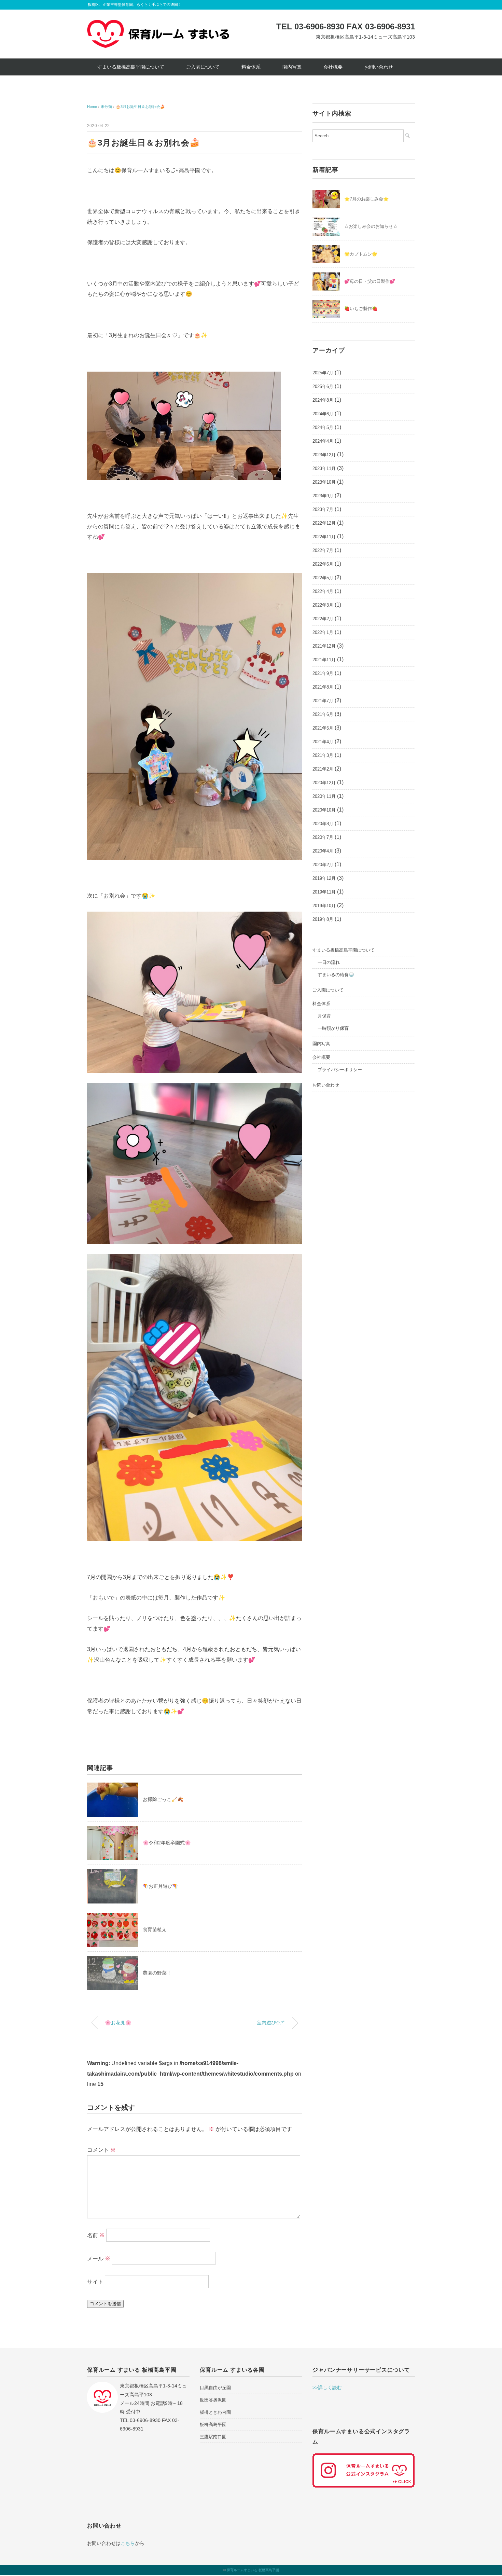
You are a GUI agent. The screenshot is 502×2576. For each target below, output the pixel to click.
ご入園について (203, 67)
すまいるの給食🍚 (336, 975)
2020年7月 (323, 837)
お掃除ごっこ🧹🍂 (163, 1799)
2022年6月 (323, 564)
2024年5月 (323, 427)
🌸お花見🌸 (118, 2023)
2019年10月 (324, 906)
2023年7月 (323, 509)
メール (99, 2258)
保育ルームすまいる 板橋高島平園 (253, 2570)
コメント (101, 2150)
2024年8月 (323, 400)
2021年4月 (323, 742)
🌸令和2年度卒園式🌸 (167, 1843)
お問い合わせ (379, 67)
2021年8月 (323, 687)
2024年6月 (323, 414)
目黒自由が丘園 (215, 2388)
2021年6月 (323, 714)
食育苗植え (155, 1929)
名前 (96, 2235)
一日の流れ (329, 962)
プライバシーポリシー (340, 1070)
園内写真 (292, 67)
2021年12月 (324, 646)
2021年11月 (324, 660)
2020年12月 (324, 783)
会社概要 (333, 67)
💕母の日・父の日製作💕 (370, 281)
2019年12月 (324, 878)
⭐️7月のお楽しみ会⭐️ (366, 199)
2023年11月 (324, 468)
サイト (95, 2281)
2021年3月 (323, 755)
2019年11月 (324, 892)
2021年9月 (323, 673)
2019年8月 (323, 919)
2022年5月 (323, 578)
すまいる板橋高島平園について (131, 67)
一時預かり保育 (333, 1028)
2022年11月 (324, 537)
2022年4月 (323, 591)
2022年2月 (323, 619)
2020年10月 (324, 810)
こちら (128, 2543)
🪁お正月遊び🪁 (161, 1886)
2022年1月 (323, 632)
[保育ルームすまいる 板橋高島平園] (158, 25)
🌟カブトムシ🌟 (361, 254)
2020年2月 (323, 865)
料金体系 (251, 67)
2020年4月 (323, 851)
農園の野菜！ (157, 1973)
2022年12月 (324, 523)
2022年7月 (323, 550)
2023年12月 (324, 455)
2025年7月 (323, 373)
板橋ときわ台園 (215, 2412)
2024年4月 (323, 441)
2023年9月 (323, 496)
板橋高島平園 (213, 2425)
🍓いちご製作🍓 (361, 309)
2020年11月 (324, 796)
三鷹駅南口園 (213, 2437)
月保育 (324, 1016)
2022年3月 (323, 605)
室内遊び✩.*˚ (271, 2023)
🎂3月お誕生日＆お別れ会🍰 (140, 107)
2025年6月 (323, 386)
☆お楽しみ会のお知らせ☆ (371, 226)
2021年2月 (323, 769)
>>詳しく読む (327, 2387)
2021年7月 (323, 701)
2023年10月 (324, 482)
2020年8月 (323, 824)
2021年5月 (323, 728)
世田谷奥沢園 (213, 2400)
